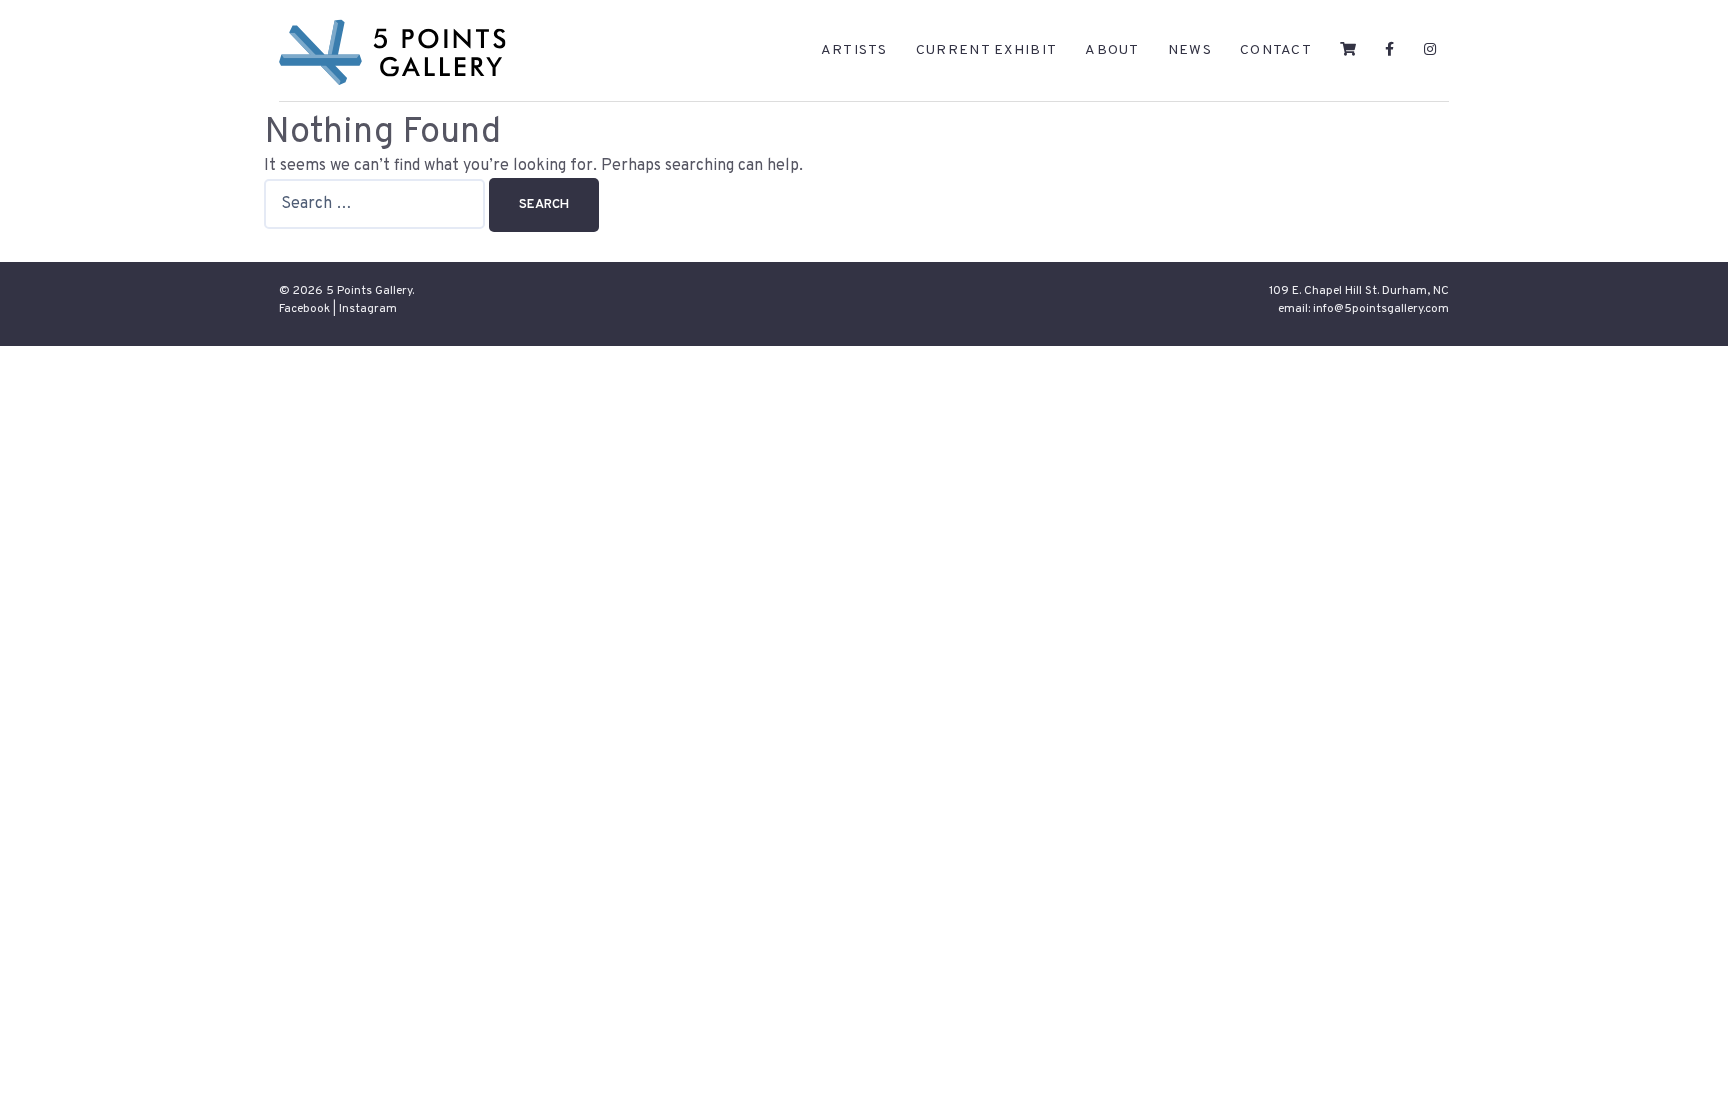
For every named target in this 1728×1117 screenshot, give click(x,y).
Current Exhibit (987, 50)
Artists (854, 50)
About (1112, 50)
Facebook (304, 309)
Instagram (368, 309)
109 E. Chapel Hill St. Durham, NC (1359, 291)
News (1190, 50)
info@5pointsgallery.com (1381, 309)
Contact (1276, 50)
